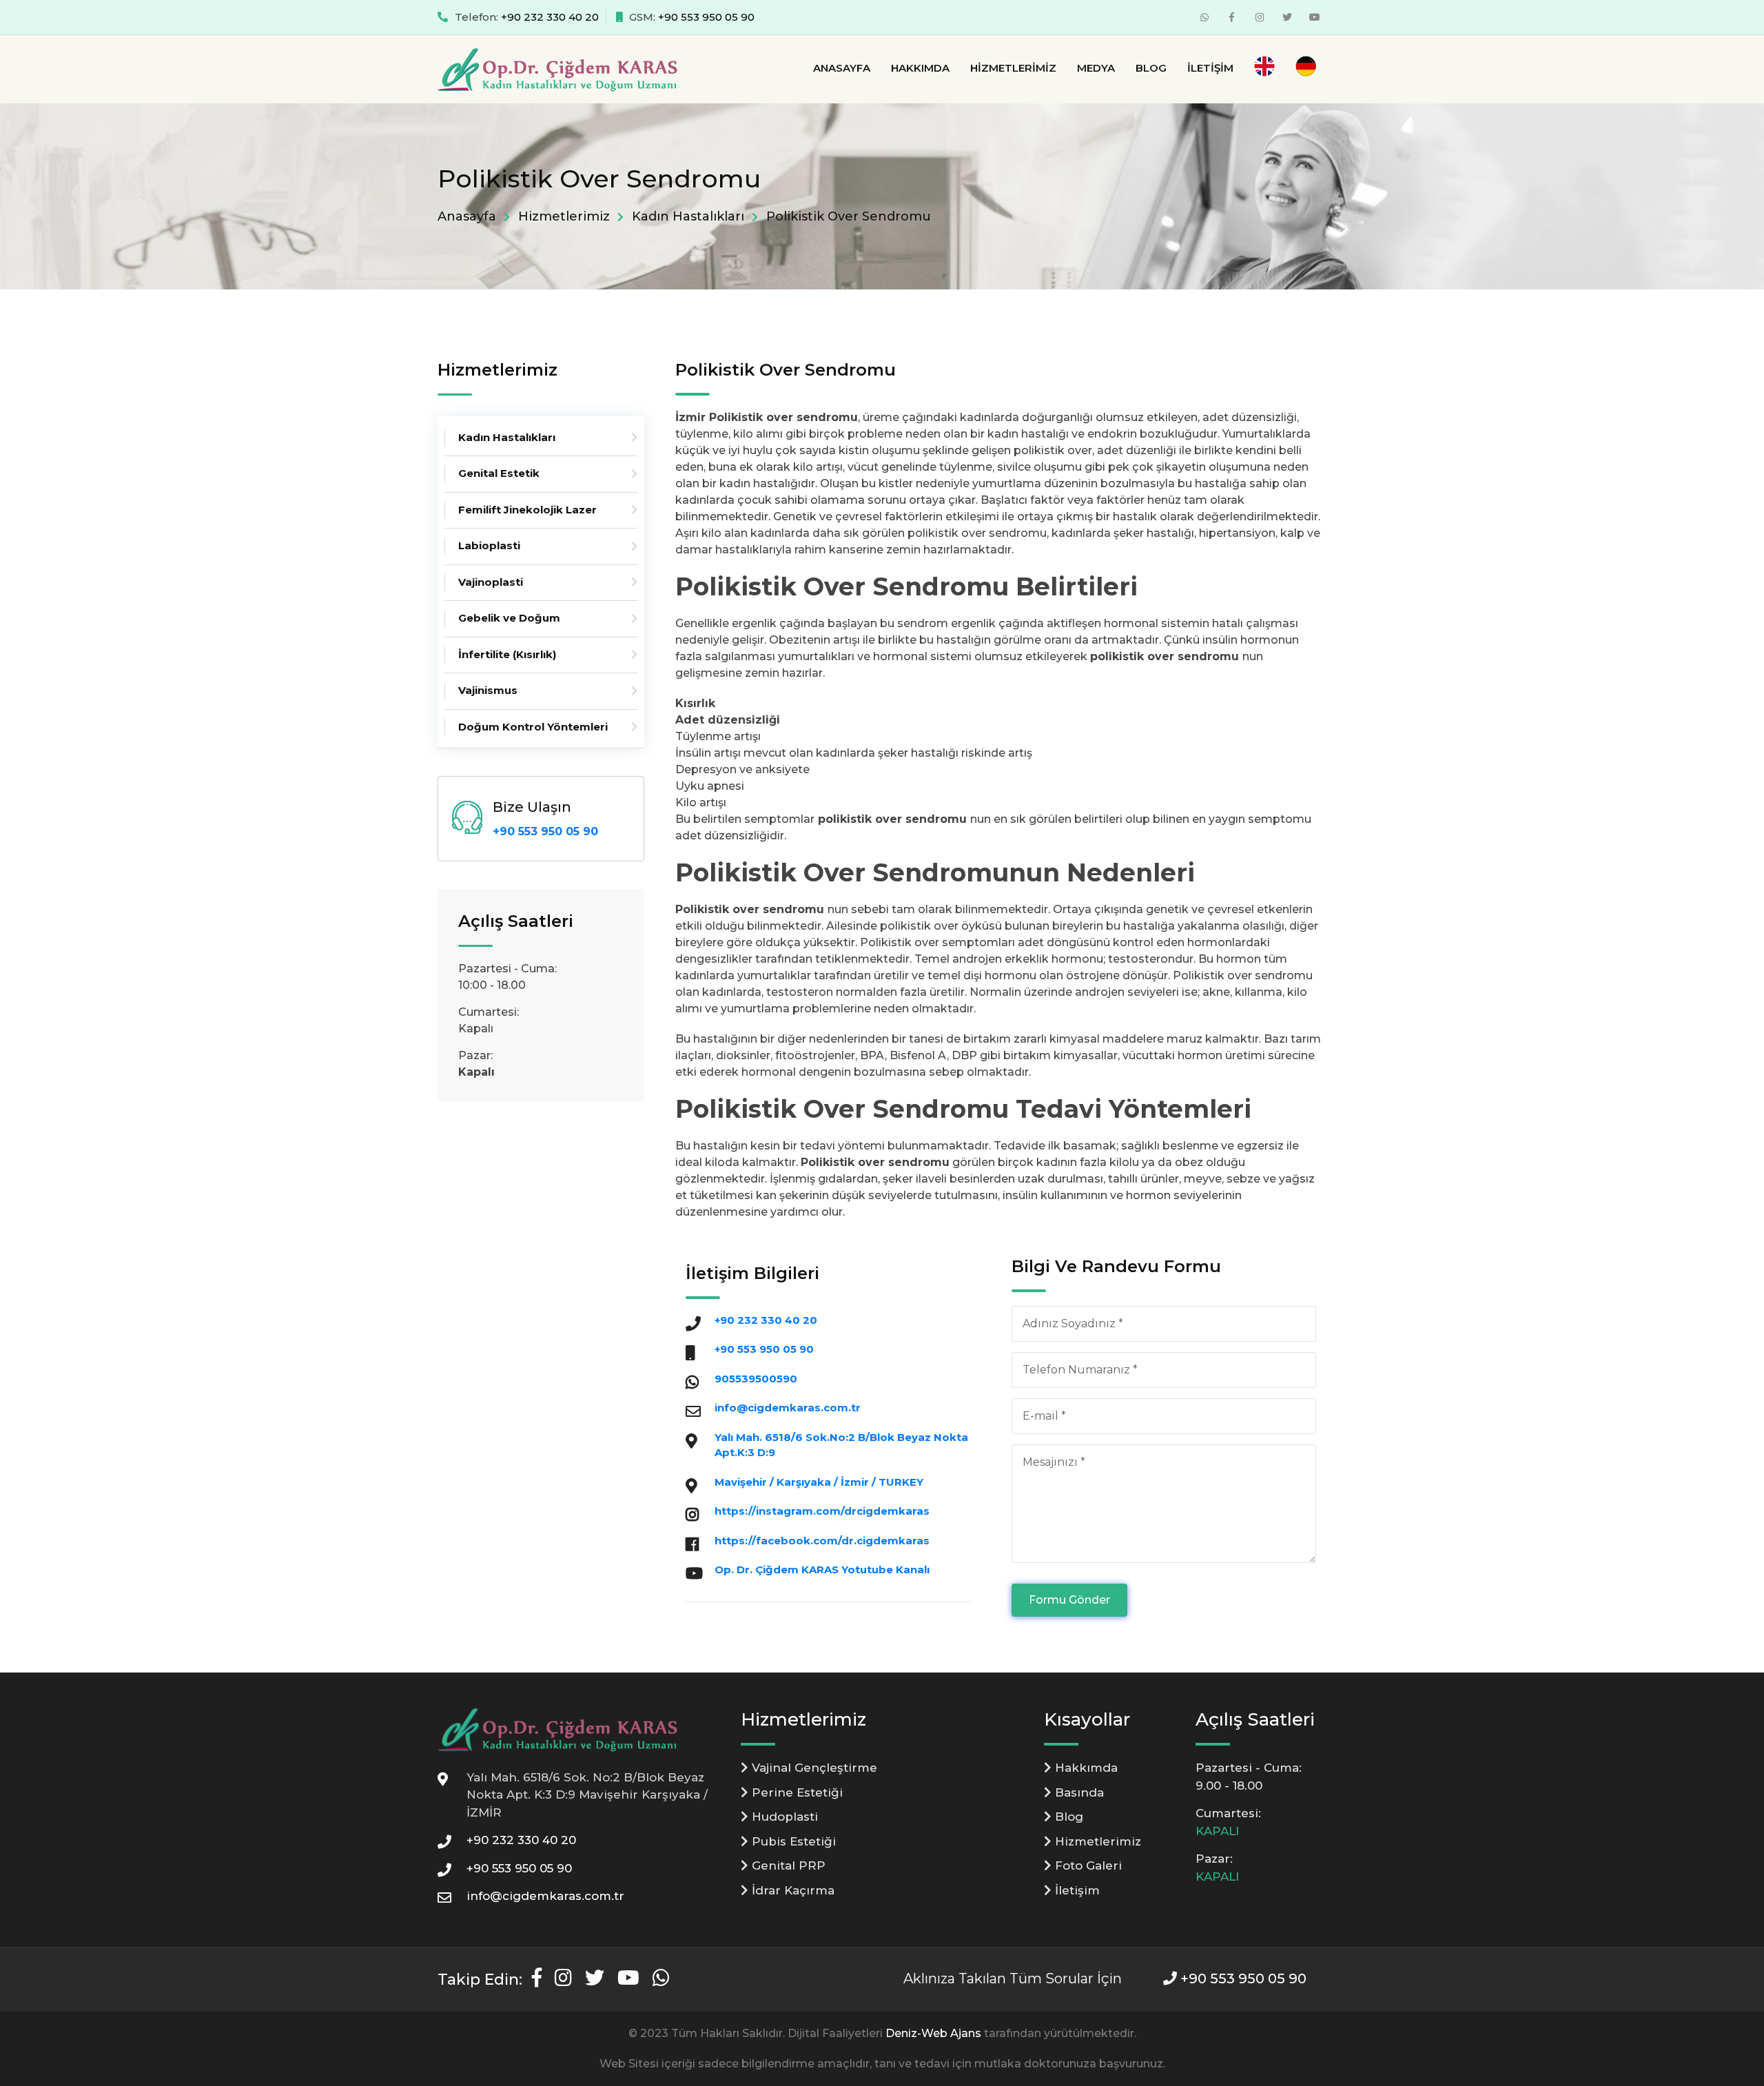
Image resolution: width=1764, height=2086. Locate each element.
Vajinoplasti (491, 582)
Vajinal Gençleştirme (813, 1768)
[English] (1264, 69)
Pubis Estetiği (792, 1841)
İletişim (1210, 68)
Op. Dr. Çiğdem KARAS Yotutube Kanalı (822, 1569)
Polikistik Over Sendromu (849, 216)
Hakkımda (920, 68)
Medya (1096, 68)
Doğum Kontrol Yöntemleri (533, 727)
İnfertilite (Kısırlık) (507, 654)
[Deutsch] (1306, 69)
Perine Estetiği (796, 1792)
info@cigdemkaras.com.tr (788, 1408)
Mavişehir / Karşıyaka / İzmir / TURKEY (819, 1482)
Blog (1151, 68)
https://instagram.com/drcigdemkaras (822, 1511)
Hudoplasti (783, 1817)
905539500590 (756, 1379)
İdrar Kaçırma (791, 1890)
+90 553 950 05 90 (706, 17)
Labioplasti (489, 545)
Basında (1078, 1792)
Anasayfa (842, 68)
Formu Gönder (1069, 1600)
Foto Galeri (1087, 1865)
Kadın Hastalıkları (688, 216)
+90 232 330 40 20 (550, 17)
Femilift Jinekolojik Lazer (527, 510)
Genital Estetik (499, 473)
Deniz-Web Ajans (933, 2033)
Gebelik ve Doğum (509, 618)
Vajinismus (488, 690)
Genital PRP (787, 1865)
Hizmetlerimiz (1013, 68)
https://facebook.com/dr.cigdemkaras (822, 1541)
